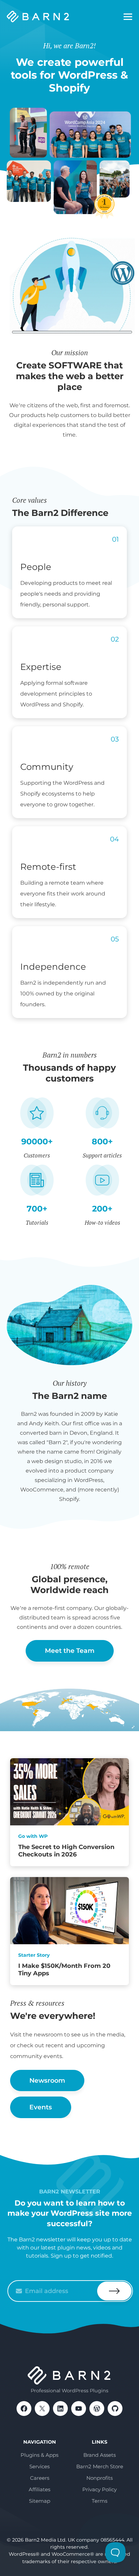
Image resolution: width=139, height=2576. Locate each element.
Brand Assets (100, 2455)
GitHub (115, 2409)
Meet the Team (70, 1651)
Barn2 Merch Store (100, 2466)
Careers (40, 2478)
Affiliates (39, 2489)
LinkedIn (60, 2409)
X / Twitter (42, 2409)
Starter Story (34, 1955)
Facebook (24, 2409)
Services (39, 2466)
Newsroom (47, 2080)
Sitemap (40, 2501)
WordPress (97, 2409)
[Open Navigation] (128, 17)
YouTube (79, 2409)
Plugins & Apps (39, 2455)
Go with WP (33, 1836)
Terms (100, 2501)
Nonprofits (100, 2478)
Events (41, 2107)
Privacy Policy (100, 2489)
